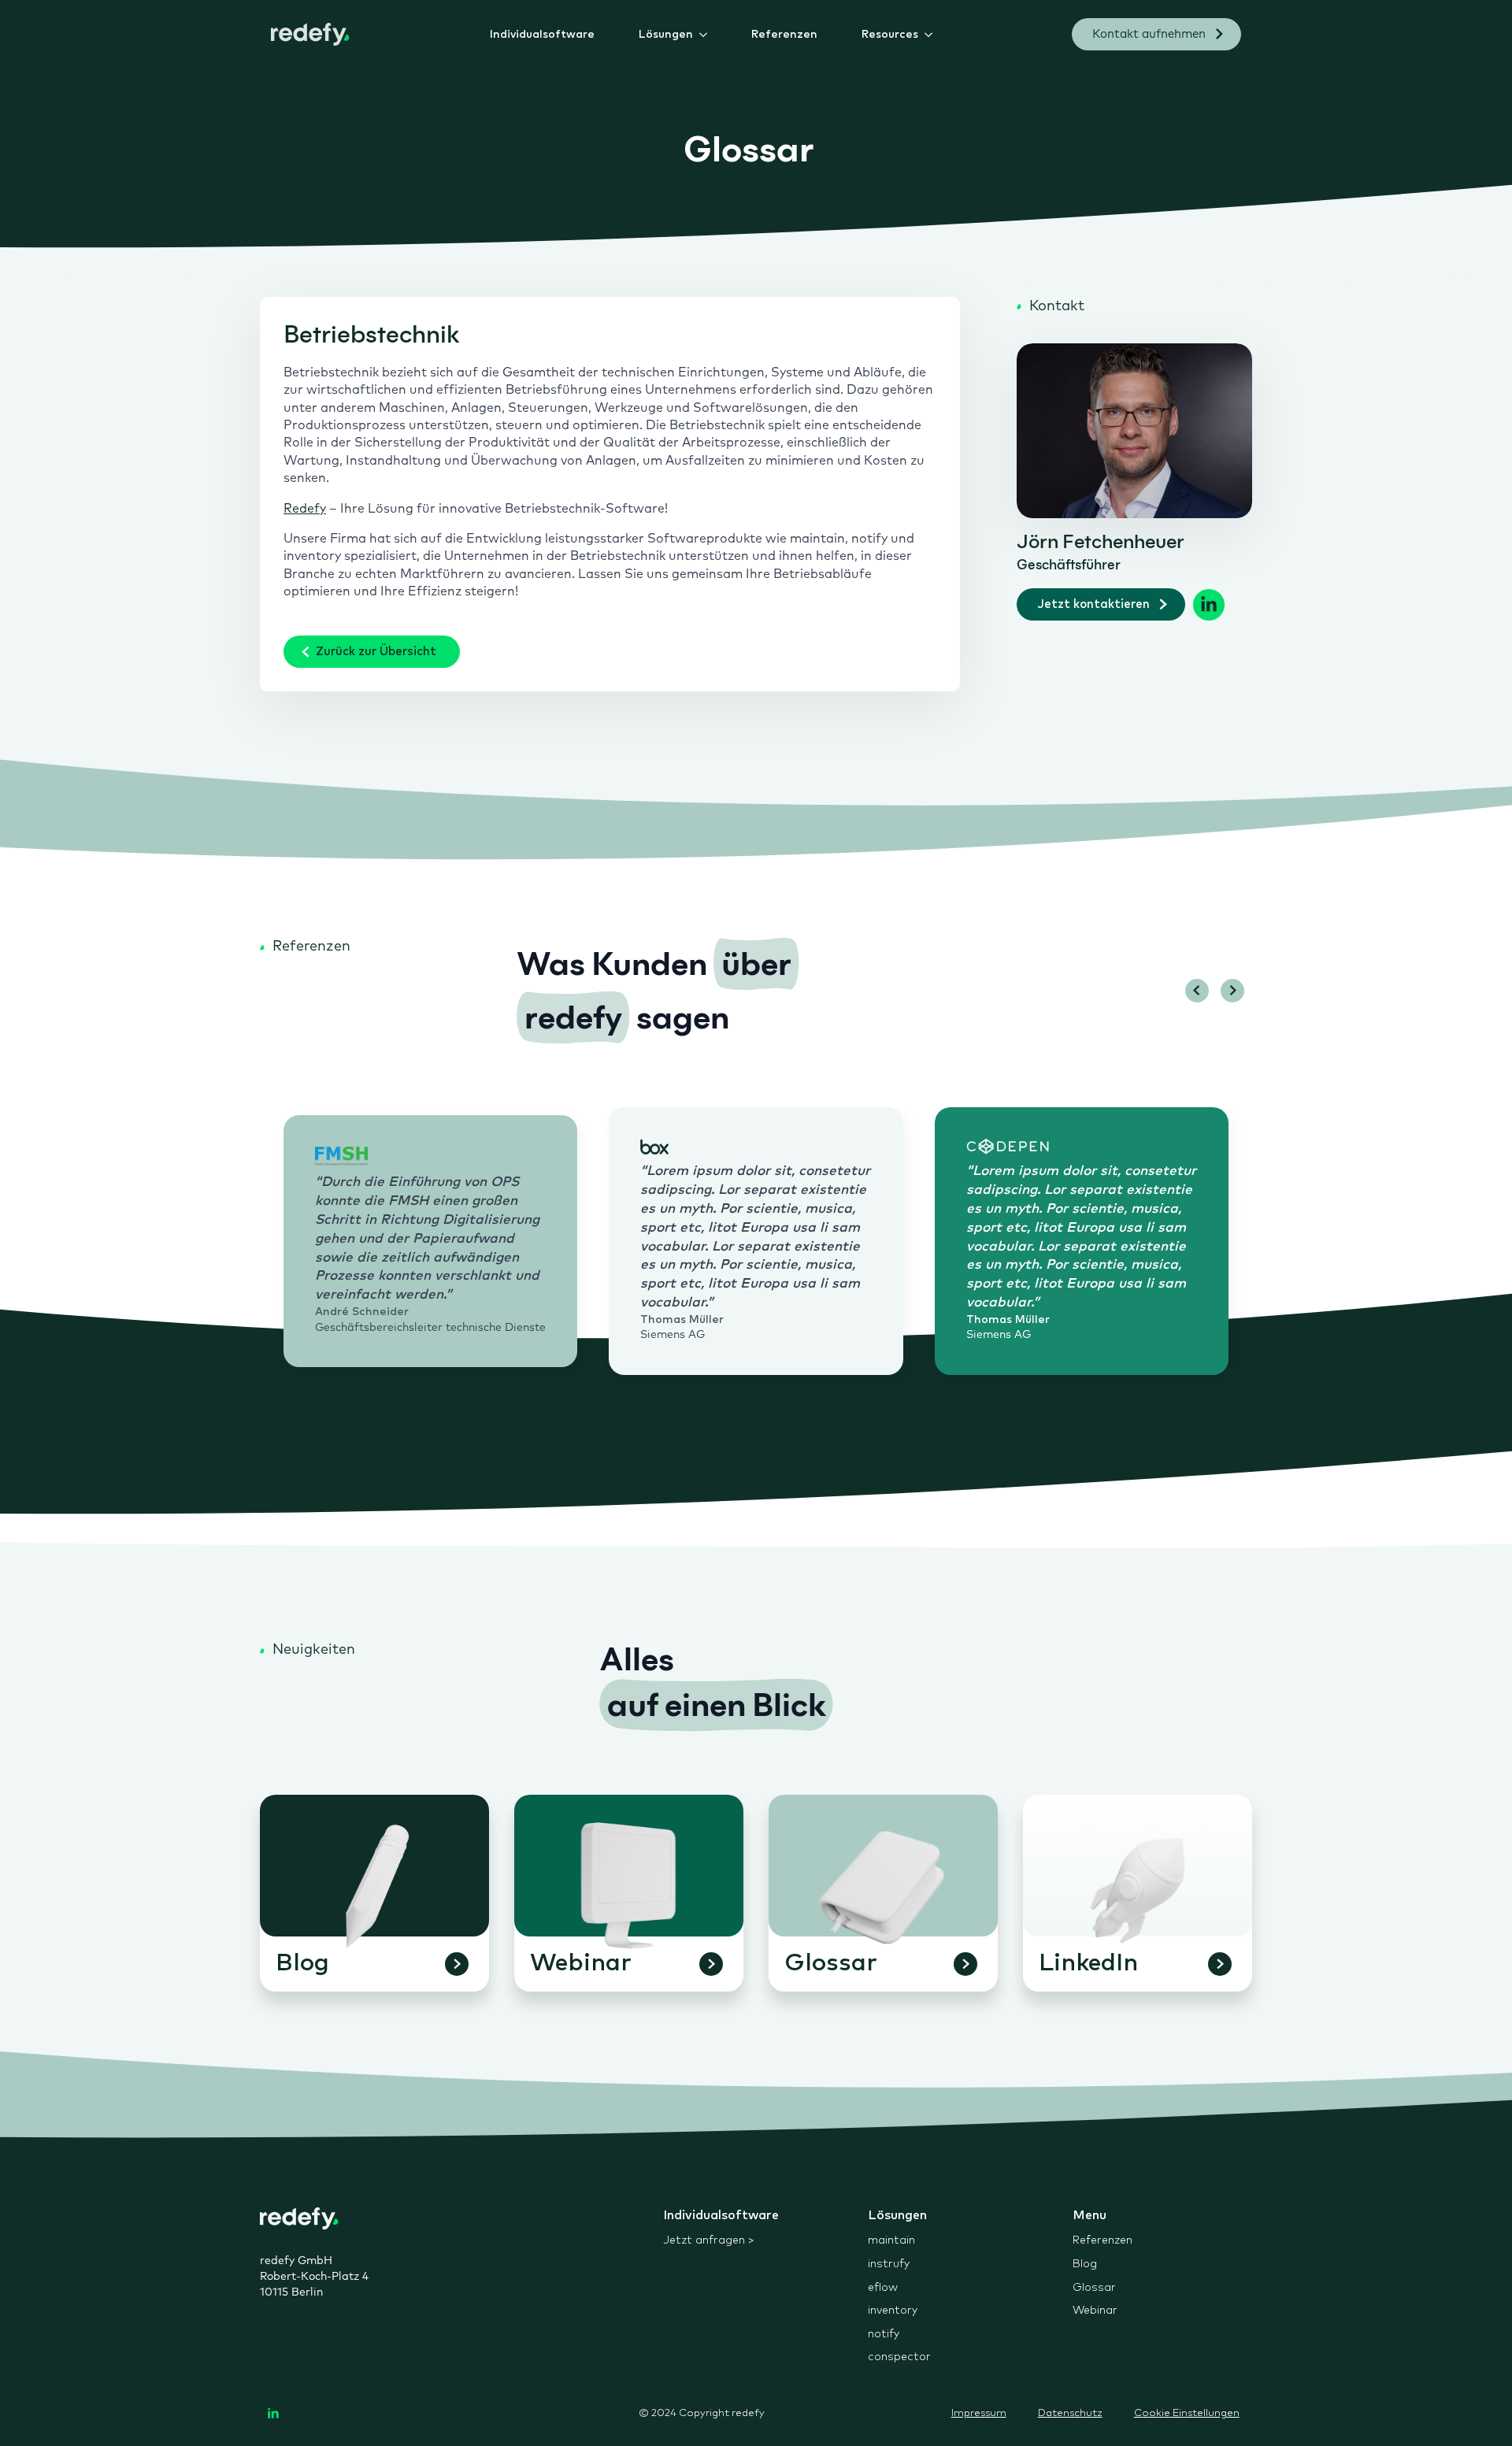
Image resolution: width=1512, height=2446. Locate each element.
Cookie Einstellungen (1187, 2413)
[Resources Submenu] (932, 35)
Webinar (1095, 2311)
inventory (893, 2311)
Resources (890, 35)
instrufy (889, 2264)
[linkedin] (273, 2414)
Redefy (305, 509)
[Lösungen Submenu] (706, 35)
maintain (891, 2240)
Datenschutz (1070, 2413)
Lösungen (666, 35)
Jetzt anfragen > (709, 2240)
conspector (899, 2357)
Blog (1085, 2264)
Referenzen (784, 35)
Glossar (1094, 2288)
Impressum (979, 2413)
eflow (883, 2288)
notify (884, 2334)
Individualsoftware (542, 35)
